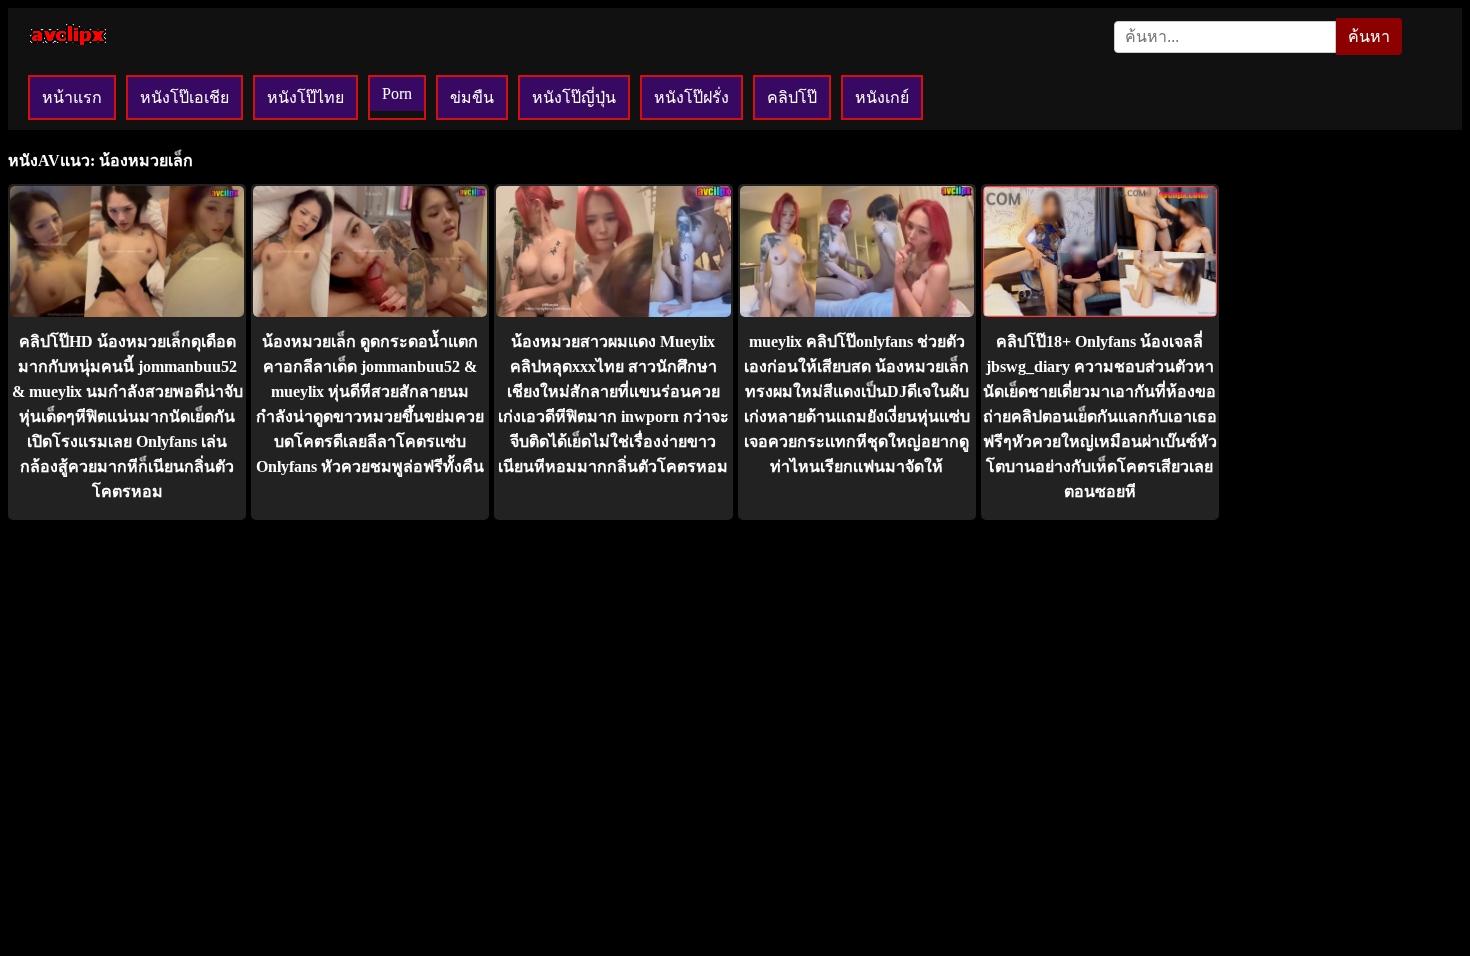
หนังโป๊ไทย (305, 97)
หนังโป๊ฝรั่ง (691, 97)
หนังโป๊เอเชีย (184, 97)
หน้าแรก (72, 97)
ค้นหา (1369, 36)
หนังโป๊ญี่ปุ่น (574, 97)
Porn (397, 93)
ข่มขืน (472, 97)
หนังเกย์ (882, 97)
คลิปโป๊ (792, 97)
